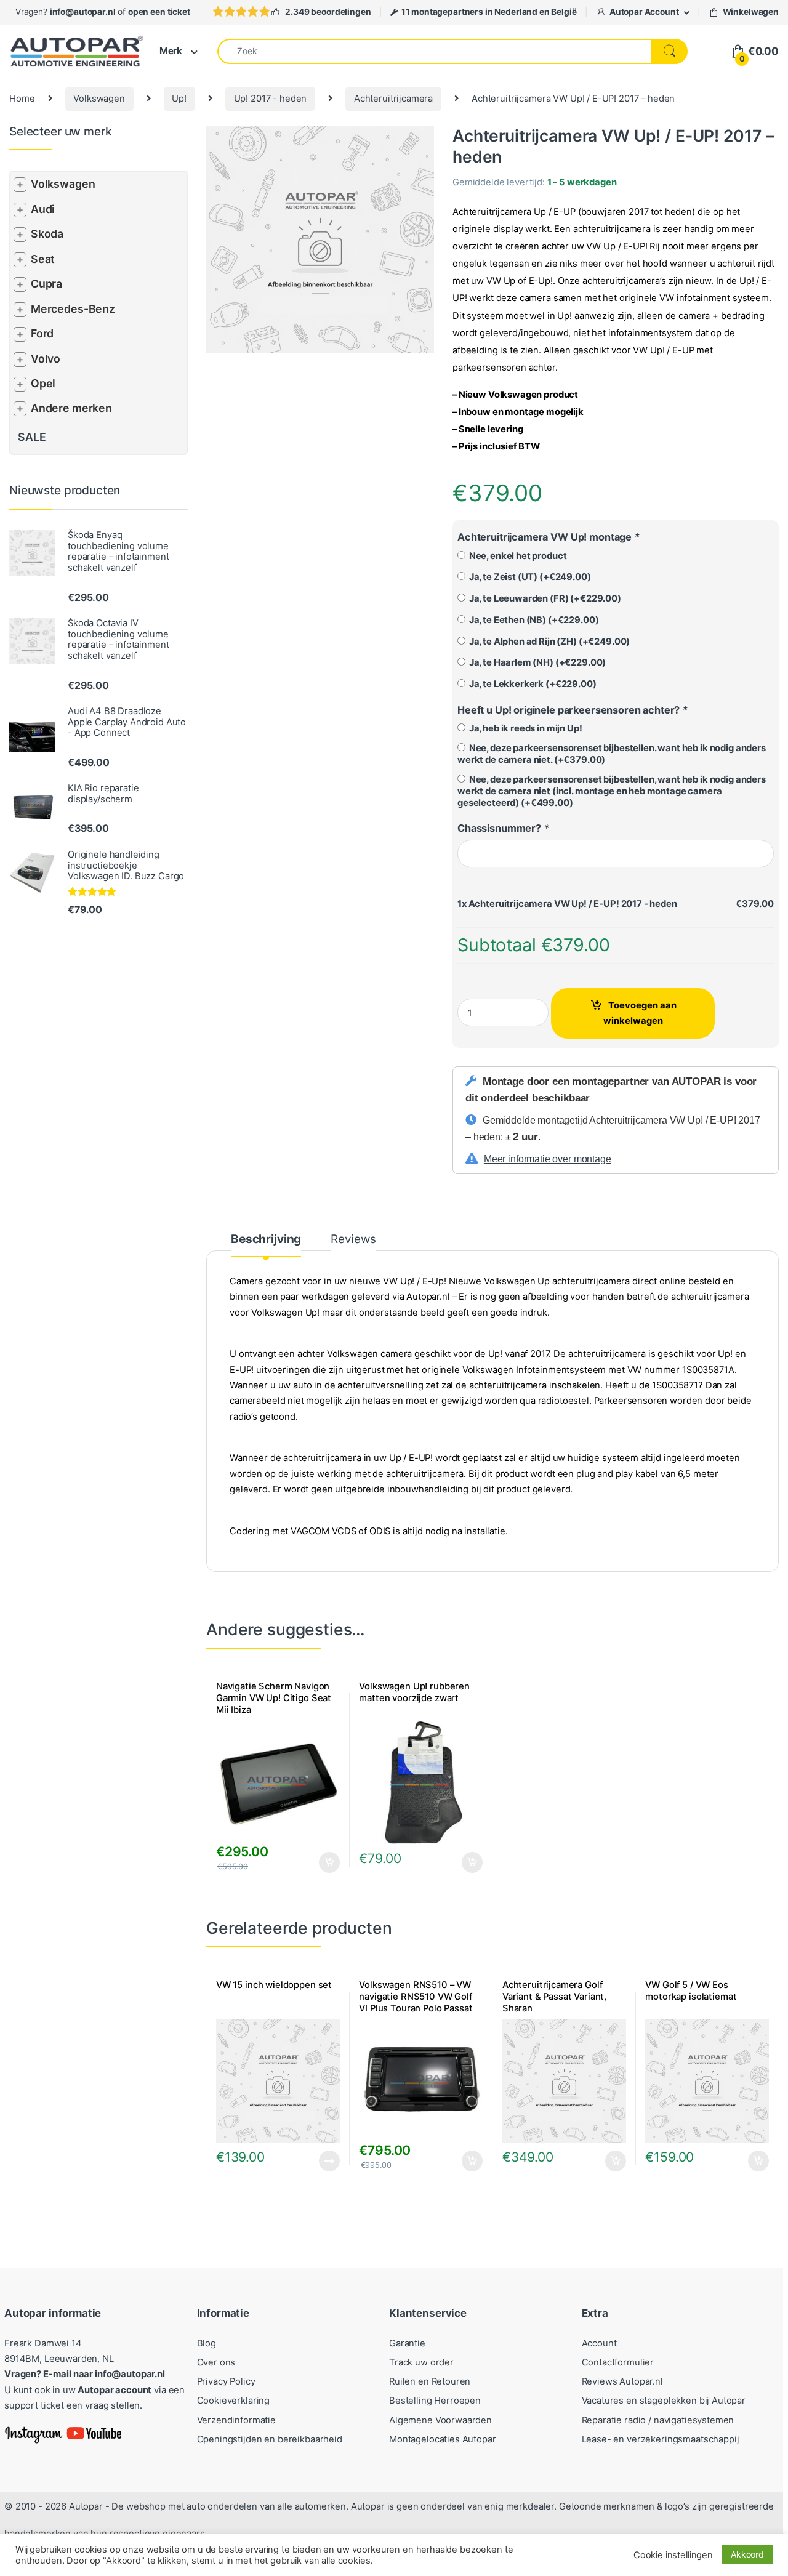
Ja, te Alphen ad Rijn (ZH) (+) (548, 642)
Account (599, 2343)
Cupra (46, 284)
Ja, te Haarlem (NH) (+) (536, 662)
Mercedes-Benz (73, 309)
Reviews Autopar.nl (622, 2381)
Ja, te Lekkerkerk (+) (531, 684)
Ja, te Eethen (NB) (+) (532, 620)
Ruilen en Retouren (430, 2381)
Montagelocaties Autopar (443, 2439)
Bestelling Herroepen (435, 2401)
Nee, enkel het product (516, 556)
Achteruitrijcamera (393, 99)
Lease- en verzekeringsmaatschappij (661, 2439)
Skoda (47, 234)
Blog (207, 2343)
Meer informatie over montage (548, 1159)
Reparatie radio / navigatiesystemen (658, 2420)
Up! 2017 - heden (271, 99)
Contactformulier (618, 2362)
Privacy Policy (226, 2381)
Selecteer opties (321, 1862)
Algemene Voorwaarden (440, 2420)
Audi (43, 209)
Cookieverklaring (234, 2401)
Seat (43, 259)
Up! (179, 99)
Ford (42, 333)
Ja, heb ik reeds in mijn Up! (524, 728)
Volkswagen (99, 99)
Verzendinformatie (236, 2420)
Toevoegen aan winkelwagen (640, 1013)
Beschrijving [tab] (266, 1240)
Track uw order (421, 2362)
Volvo (46, 359)
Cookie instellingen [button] (673, 2555)
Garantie (407, 2343)
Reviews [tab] (353, 1240)
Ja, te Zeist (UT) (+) (528, 577)
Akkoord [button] (747, 2554)
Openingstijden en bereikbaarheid (270, 2439)
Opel (43, 383)
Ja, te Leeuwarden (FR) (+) (543, 598)
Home (22, 99)
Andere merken (71, 408)
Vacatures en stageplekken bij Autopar (664, 2401)
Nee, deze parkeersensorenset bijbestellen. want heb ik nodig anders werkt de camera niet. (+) (612, 754)
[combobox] (434, 51)
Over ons (216, 2362)
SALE (32, 437)
